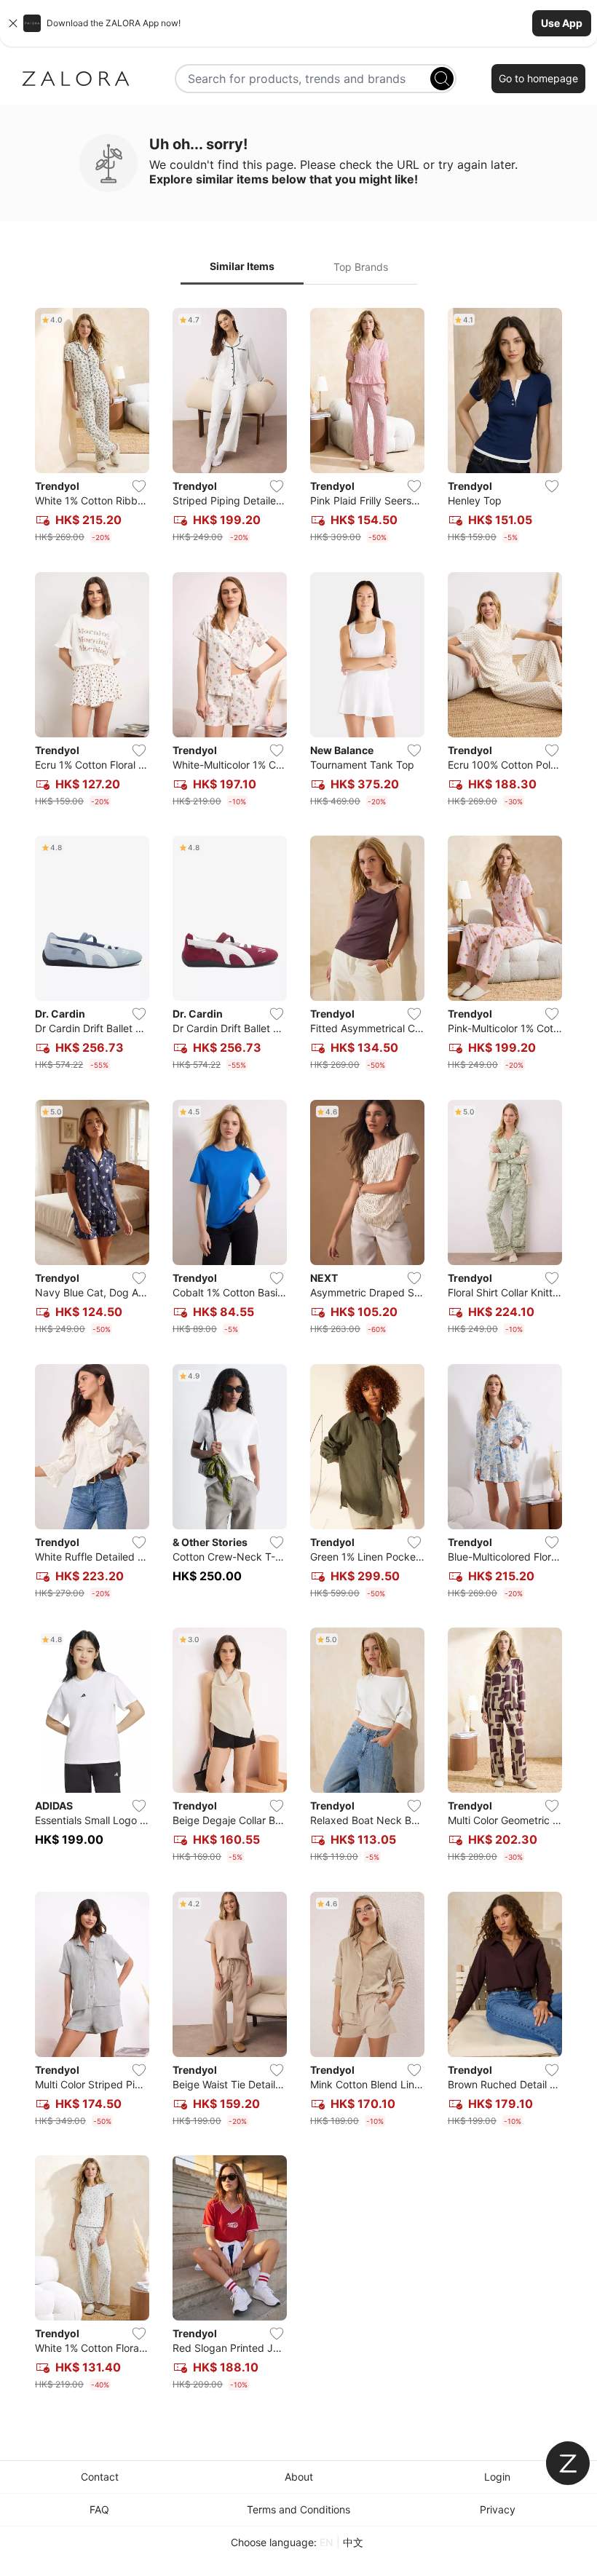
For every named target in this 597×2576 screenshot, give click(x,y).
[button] (298, 23)
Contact (100, 2477)
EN (327, 2542)
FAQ (99, 2509)
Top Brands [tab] (361, 267)
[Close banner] (13, 23)
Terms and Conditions (298, 2509)
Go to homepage (538, 78)
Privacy (498, 2509)
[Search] (442, 79)
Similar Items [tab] (242, 266)
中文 (353, 2542)
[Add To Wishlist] (139, 486)
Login (497, 2477)
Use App (562, 23)
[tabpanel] (298, 1352)
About (299, 2477)
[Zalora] (76, 79)
